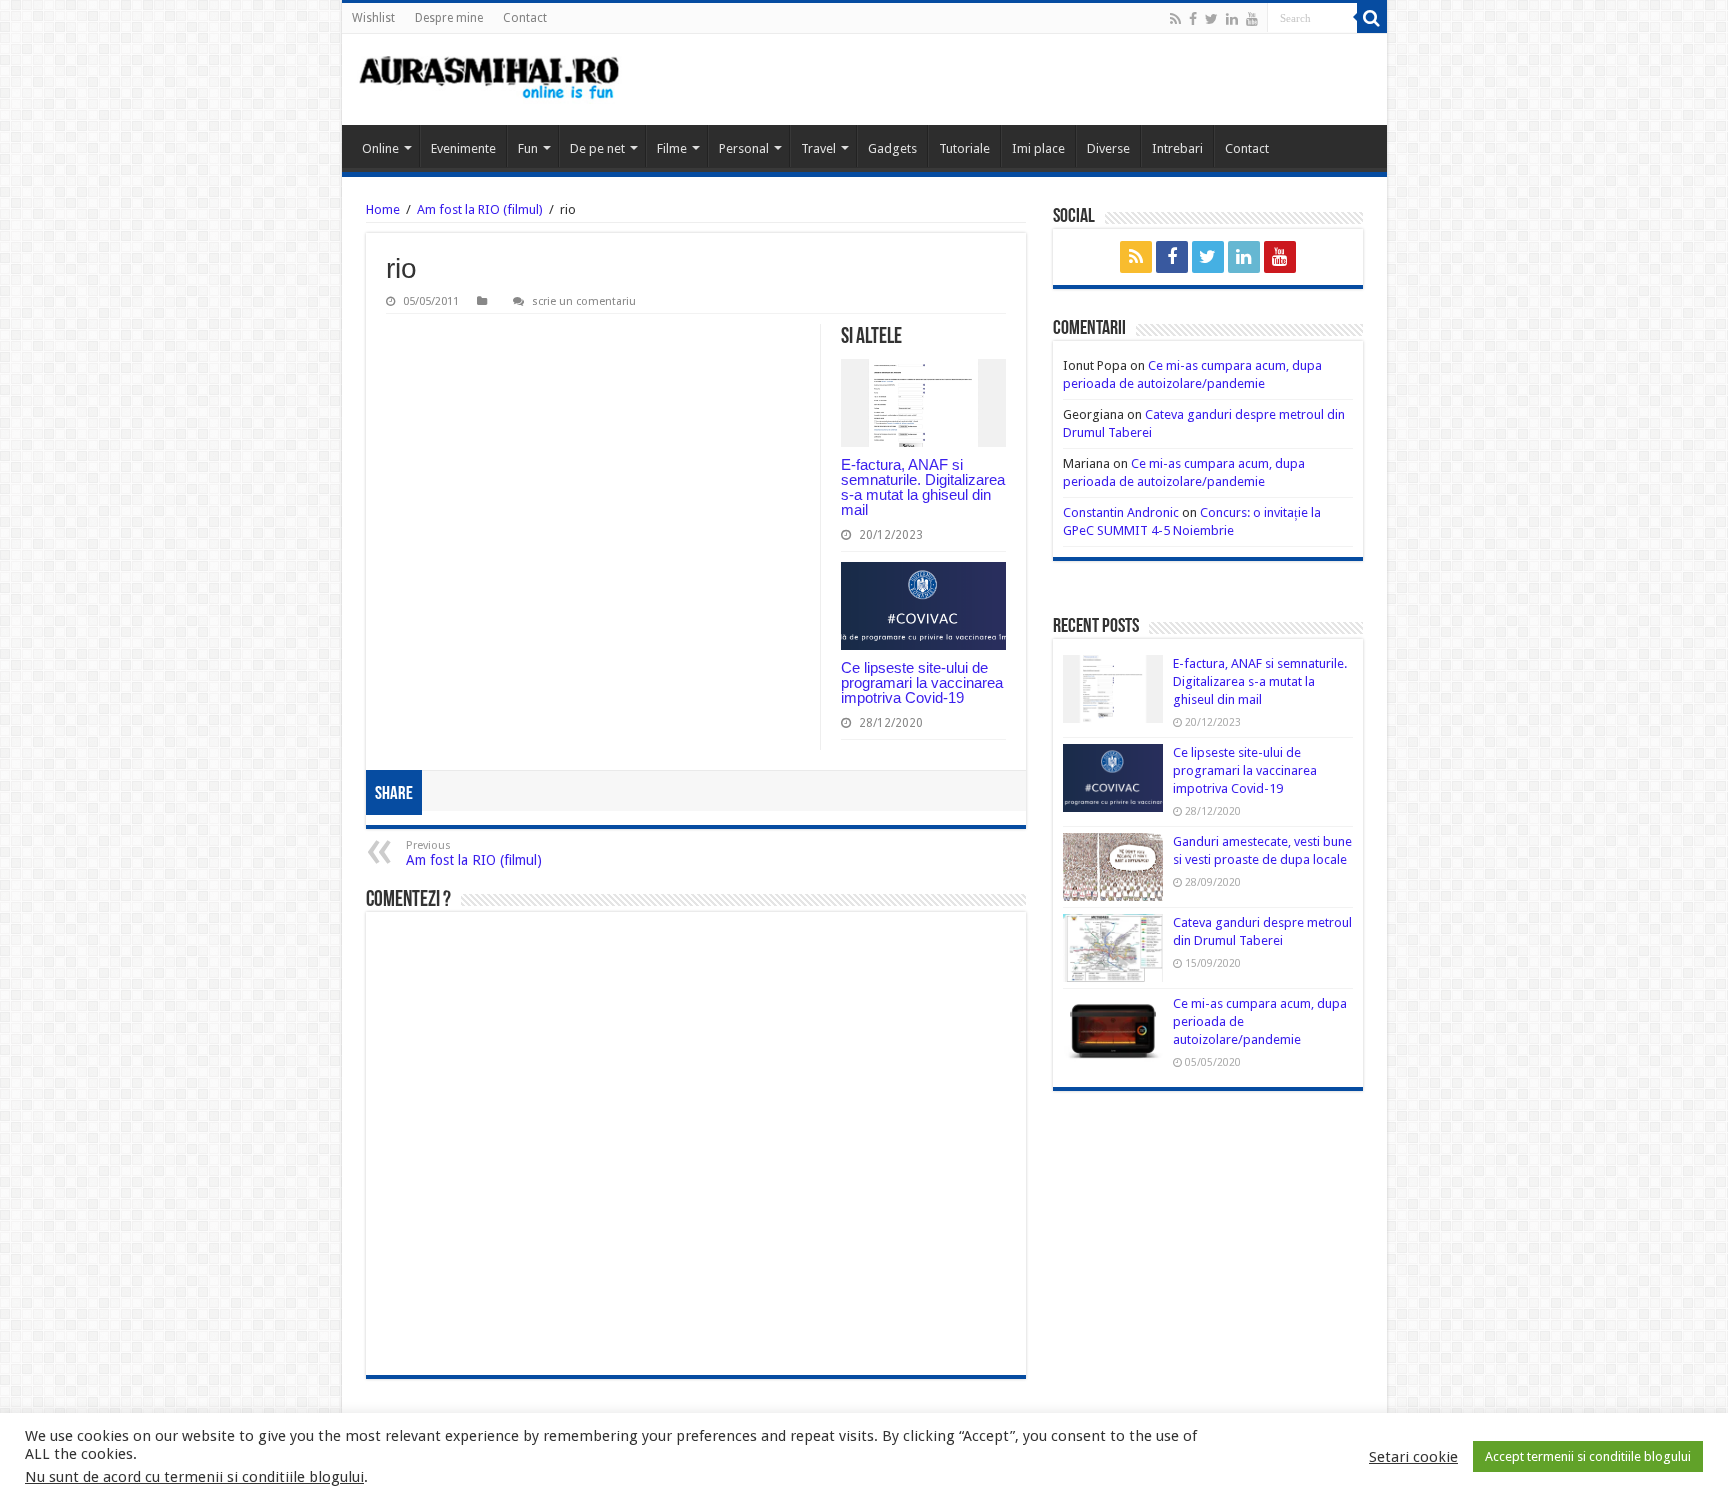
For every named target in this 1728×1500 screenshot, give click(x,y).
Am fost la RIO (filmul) (480, 209)
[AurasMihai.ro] (490, 79)
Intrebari (1177, 148)
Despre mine (449, 18)
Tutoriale (964, 148)
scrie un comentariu (584, 301)
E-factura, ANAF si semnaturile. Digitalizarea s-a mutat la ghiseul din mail (923, 487)
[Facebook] (1193, 19)
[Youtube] (1252, 19)
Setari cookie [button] (1413, 1457)
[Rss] (1175, 19)
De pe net (597, 148)
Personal (744, 148)
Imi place (1038, 148)
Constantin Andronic (1121, 512)
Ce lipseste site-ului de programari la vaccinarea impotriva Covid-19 (922, 682)
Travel (818, 148)
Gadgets (892, 148)
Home (383, 209)
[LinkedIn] (1232, 19)
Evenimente (463, 148)
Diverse (1108, 148)
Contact (525, 18)
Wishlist (373, 18)
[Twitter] (1211, 19)
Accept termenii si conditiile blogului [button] (1588, 1456)
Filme (672, 148)
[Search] (1372, 18)
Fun (528, 148)
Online (380, 148)
